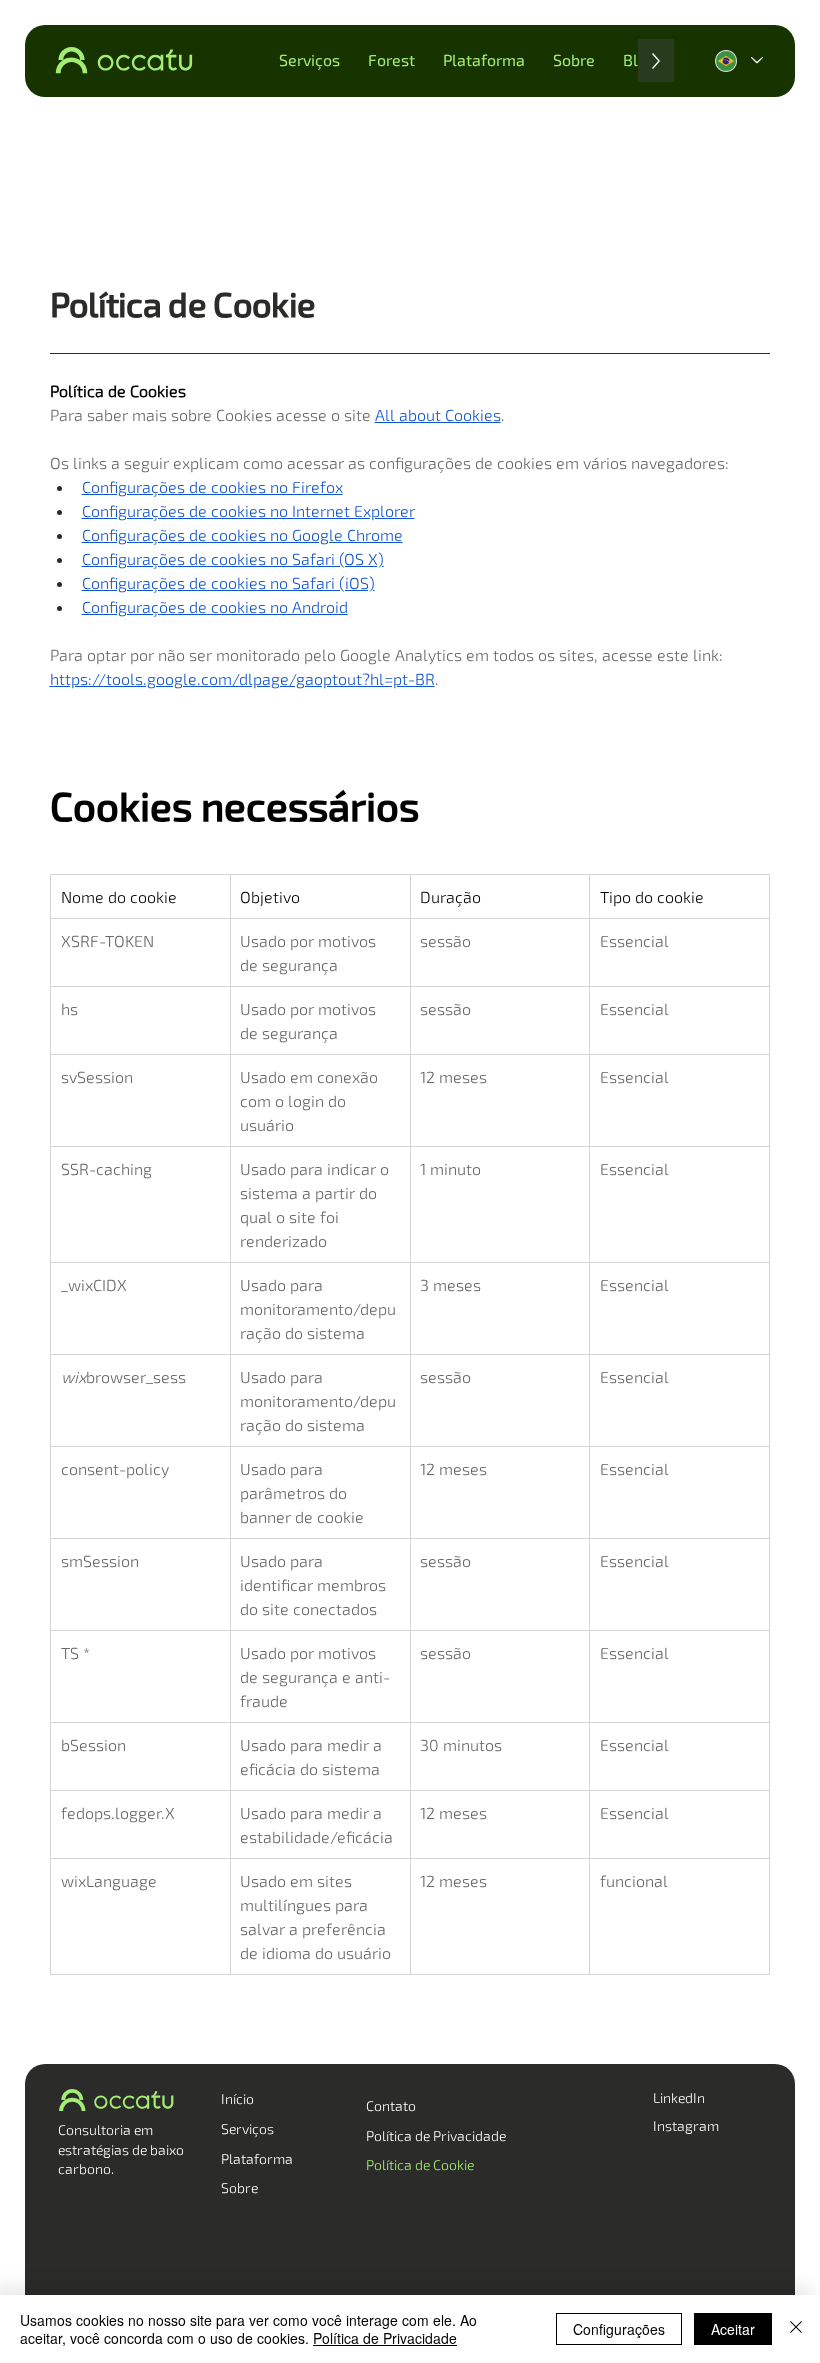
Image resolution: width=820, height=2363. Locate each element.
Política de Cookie (420, 2164)
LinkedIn (679, 2097)
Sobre (239, 2187)
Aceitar (733, 2329)
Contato (391, 2105)
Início (237, 2098)
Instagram (686, 2125)
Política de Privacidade (436, 2135)
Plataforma (257, 2158)
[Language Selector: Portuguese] (738, 60)
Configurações (619, 2329)
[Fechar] (796, 2329)
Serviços (247, 2128)
